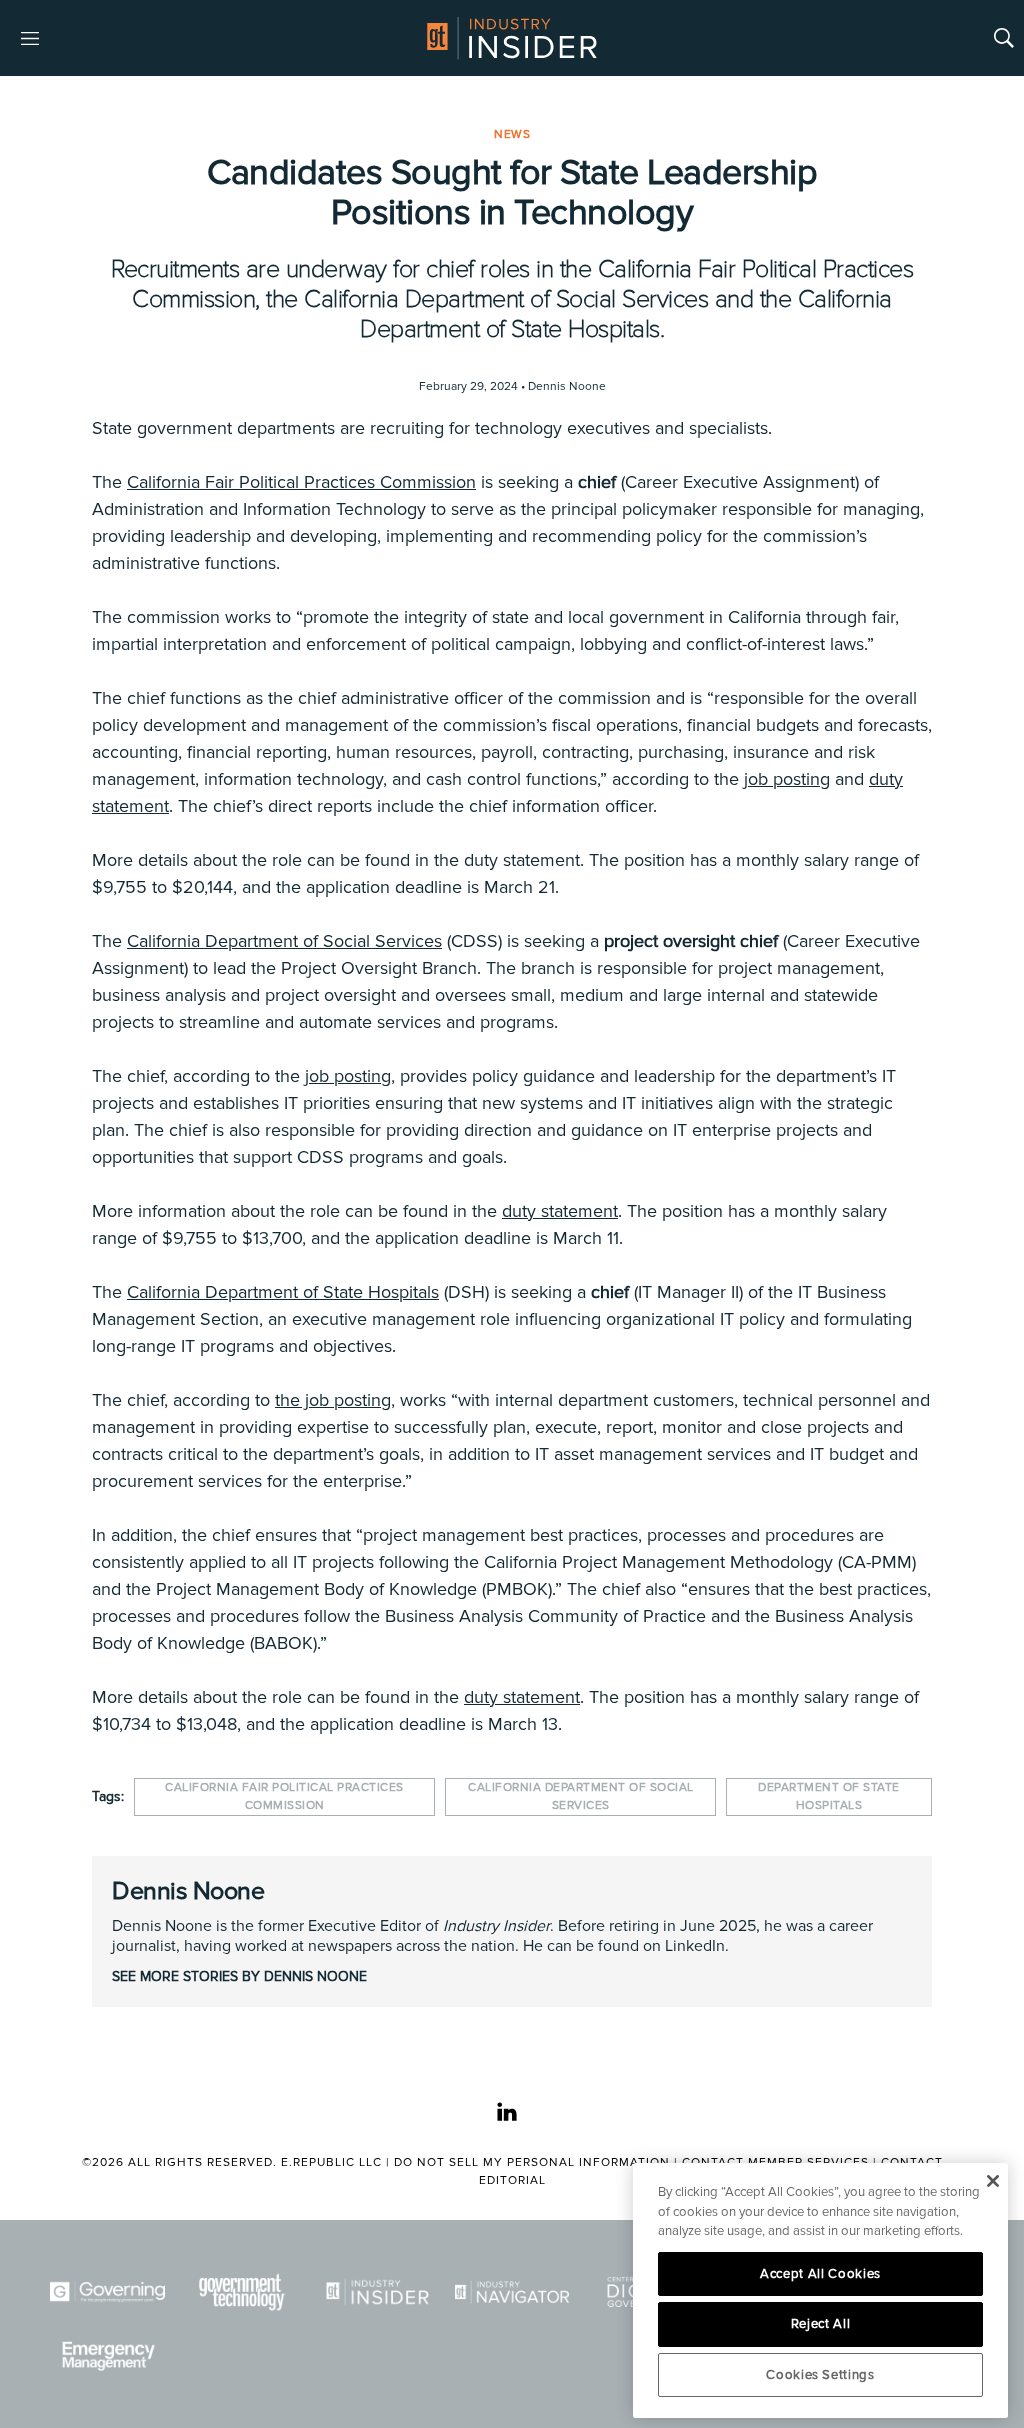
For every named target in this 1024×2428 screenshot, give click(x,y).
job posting (787, 779)
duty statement (560, 1211)
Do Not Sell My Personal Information (532, 2162)
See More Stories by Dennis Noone (239, 1976)
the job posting (333, 1400)
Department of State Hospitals (829, 1796)
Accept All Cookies (820, 2274)
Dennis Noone (188, 1891)
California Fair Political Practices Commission (301, 482)
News (512, 134)
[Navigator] (512, 2292)
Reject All (821, 2324)
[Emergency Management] (107, 2356)
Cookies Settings (820, 2375)
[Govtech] (242, 2292)
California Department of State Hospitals (283, 1292)
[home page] (512, 38)
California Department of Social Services (284, 941)
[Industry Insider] (377, 2292)
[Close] (992, 2181)
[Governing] (107, 2292)
